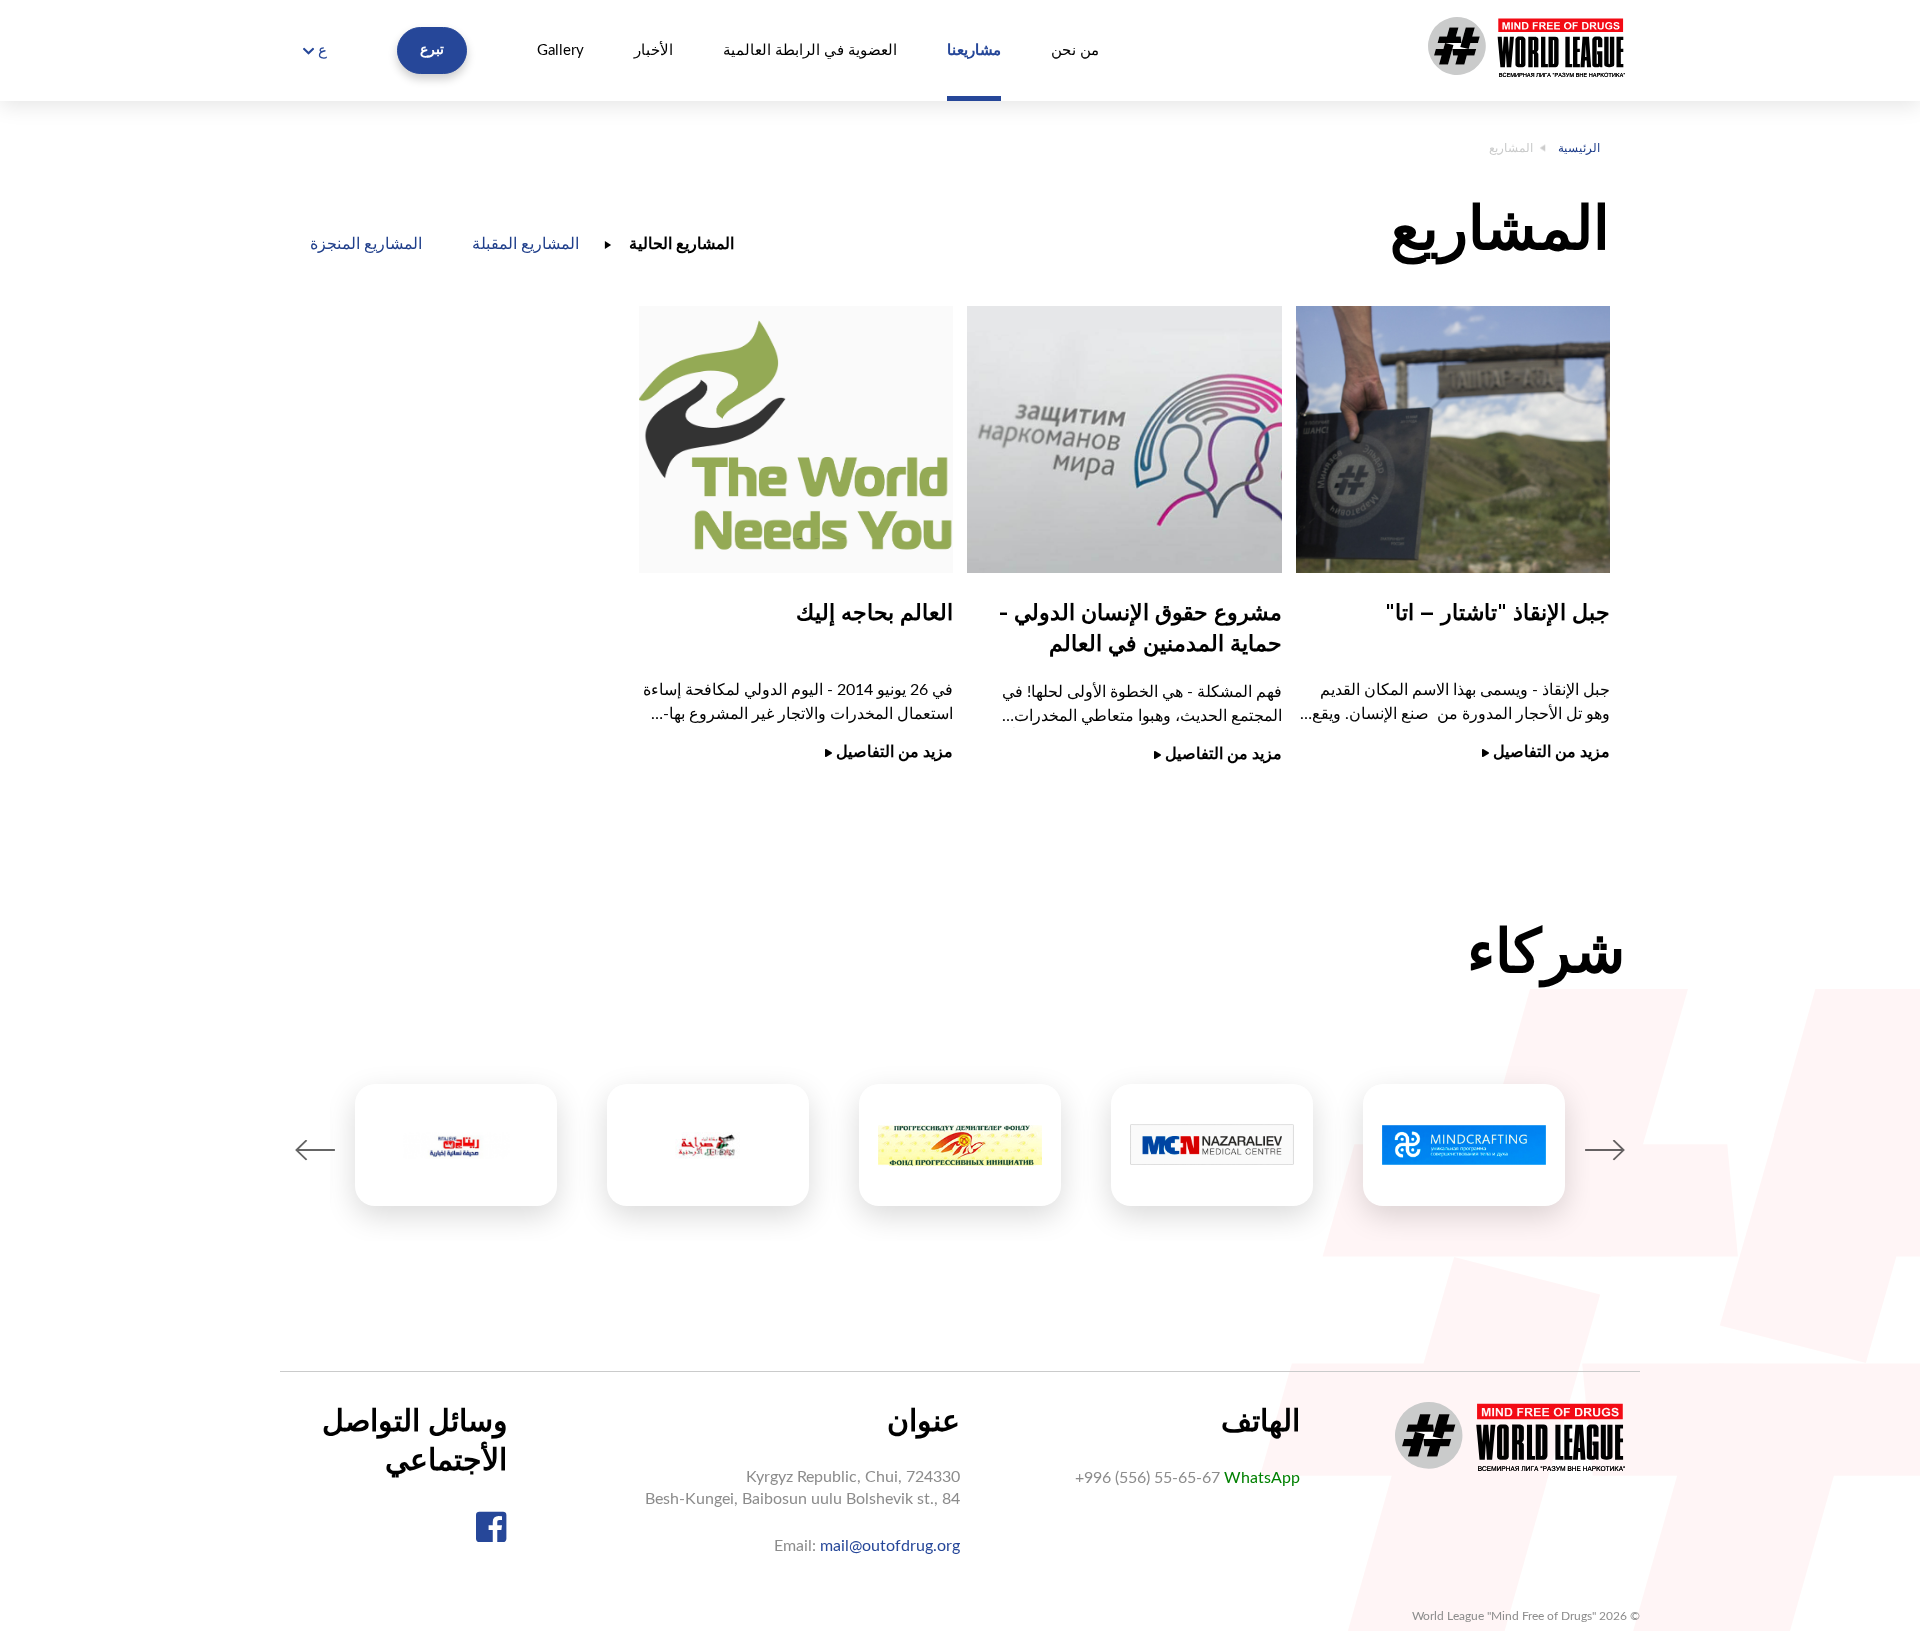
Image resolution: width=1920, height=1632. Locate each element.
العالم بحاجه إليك (874, 612)
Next (1605, 1149)
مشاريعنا (974, 50)
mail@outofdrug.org (890, 1546)
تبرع (432, 50)
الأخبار (653, 50)
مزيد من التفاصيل (1549, 752)
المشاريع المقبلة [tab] (525, 244)
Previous (315, 1149)
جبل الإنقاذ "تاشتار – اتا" (1497, 612)
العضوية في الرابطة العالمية (810, 50)
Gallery (560, 50)
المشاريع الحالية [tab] (681, 244)
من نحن (1075, 50)
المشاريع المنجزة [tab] (366, 244)
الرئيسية (1579, 148)
